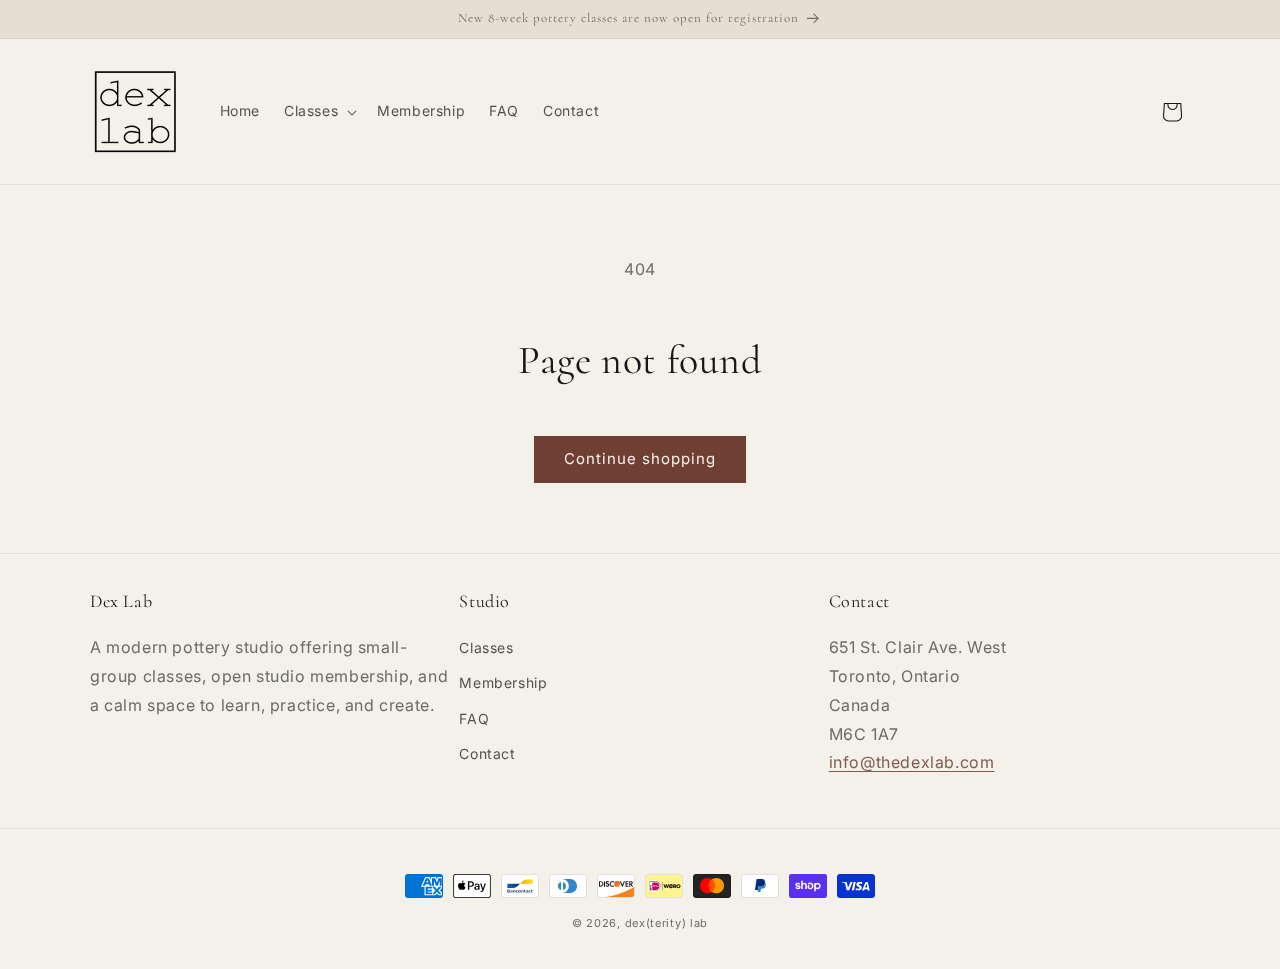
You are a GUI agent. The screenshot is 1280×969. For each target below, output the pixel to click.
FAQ (474, 718)
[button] (318, 111)
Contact (487, 753)
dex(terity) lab (667, 923)
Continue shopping (640, 458)
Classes (486, 648)
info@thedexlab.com (912, 763)
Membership (503, 683)
